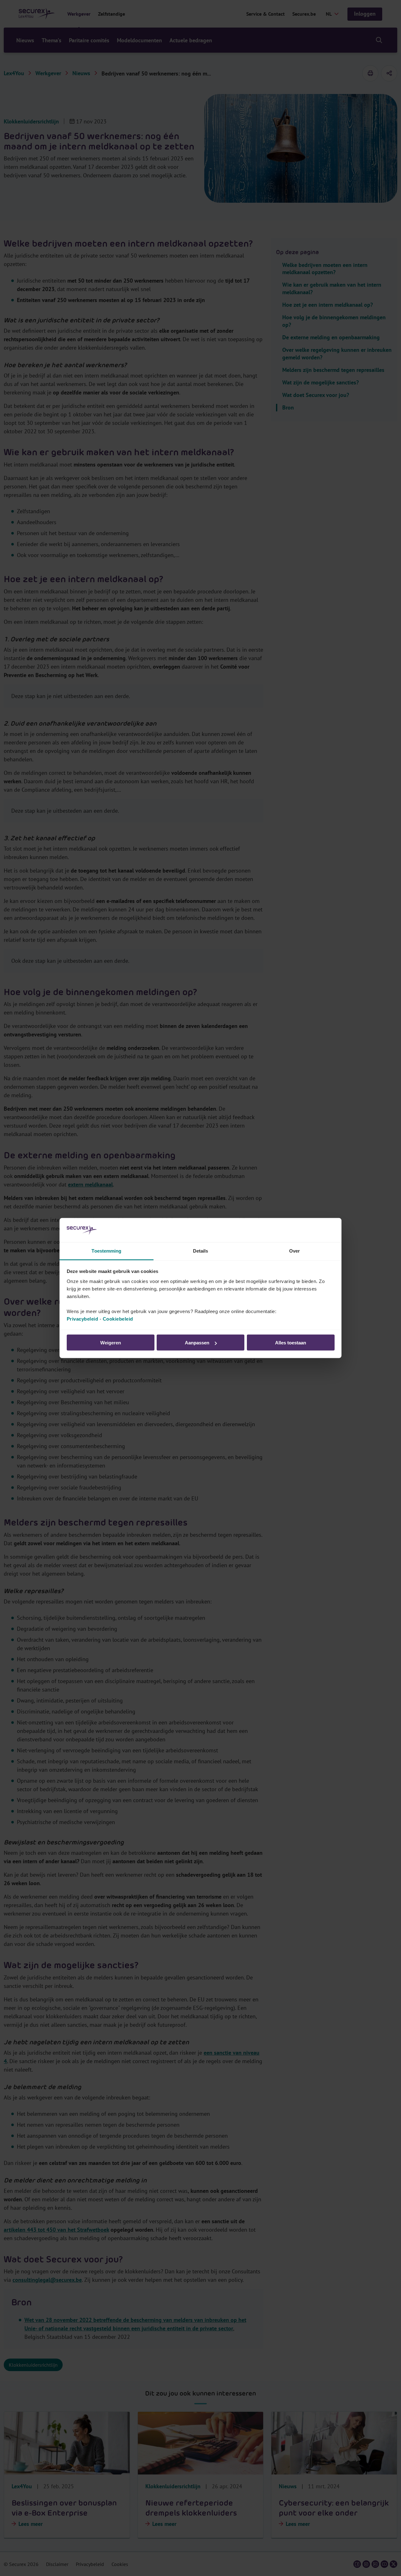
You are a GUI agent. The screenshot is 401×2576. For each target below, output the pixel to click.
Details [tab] (201, 1251)
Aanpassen (197, 1343)
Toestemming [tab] (106, 1251)
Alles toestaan (291, 1343)
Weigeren (111, 1343)
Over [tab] (294, 1251)
